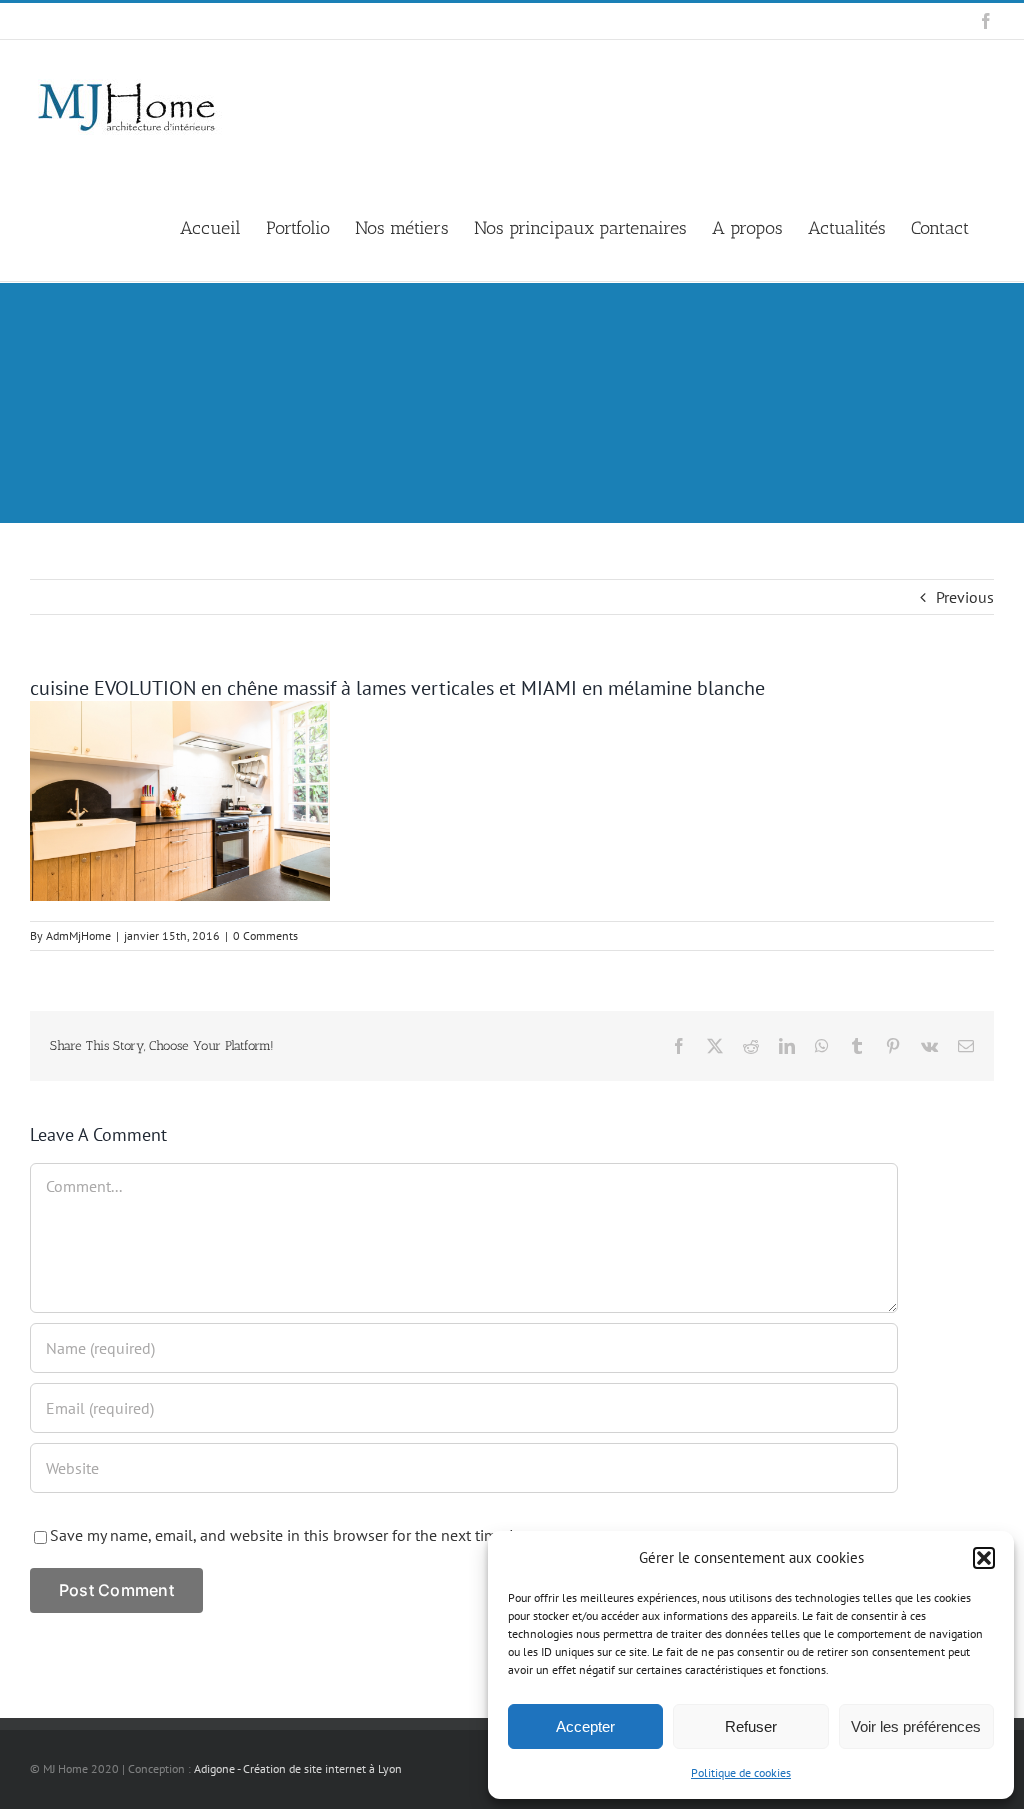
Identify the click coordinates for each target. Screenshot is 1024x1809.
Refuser (751, 1726)
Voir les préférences (916, 1726)
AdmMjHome (78, 935)
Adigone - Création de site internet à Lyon (298, 1768)
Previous (965, 597)
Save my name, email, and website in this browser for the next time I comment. (317, 1535)
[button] (984, 1558)
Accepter (585, 1726)
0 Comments (265, 935)
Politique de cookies (741, 1772)
